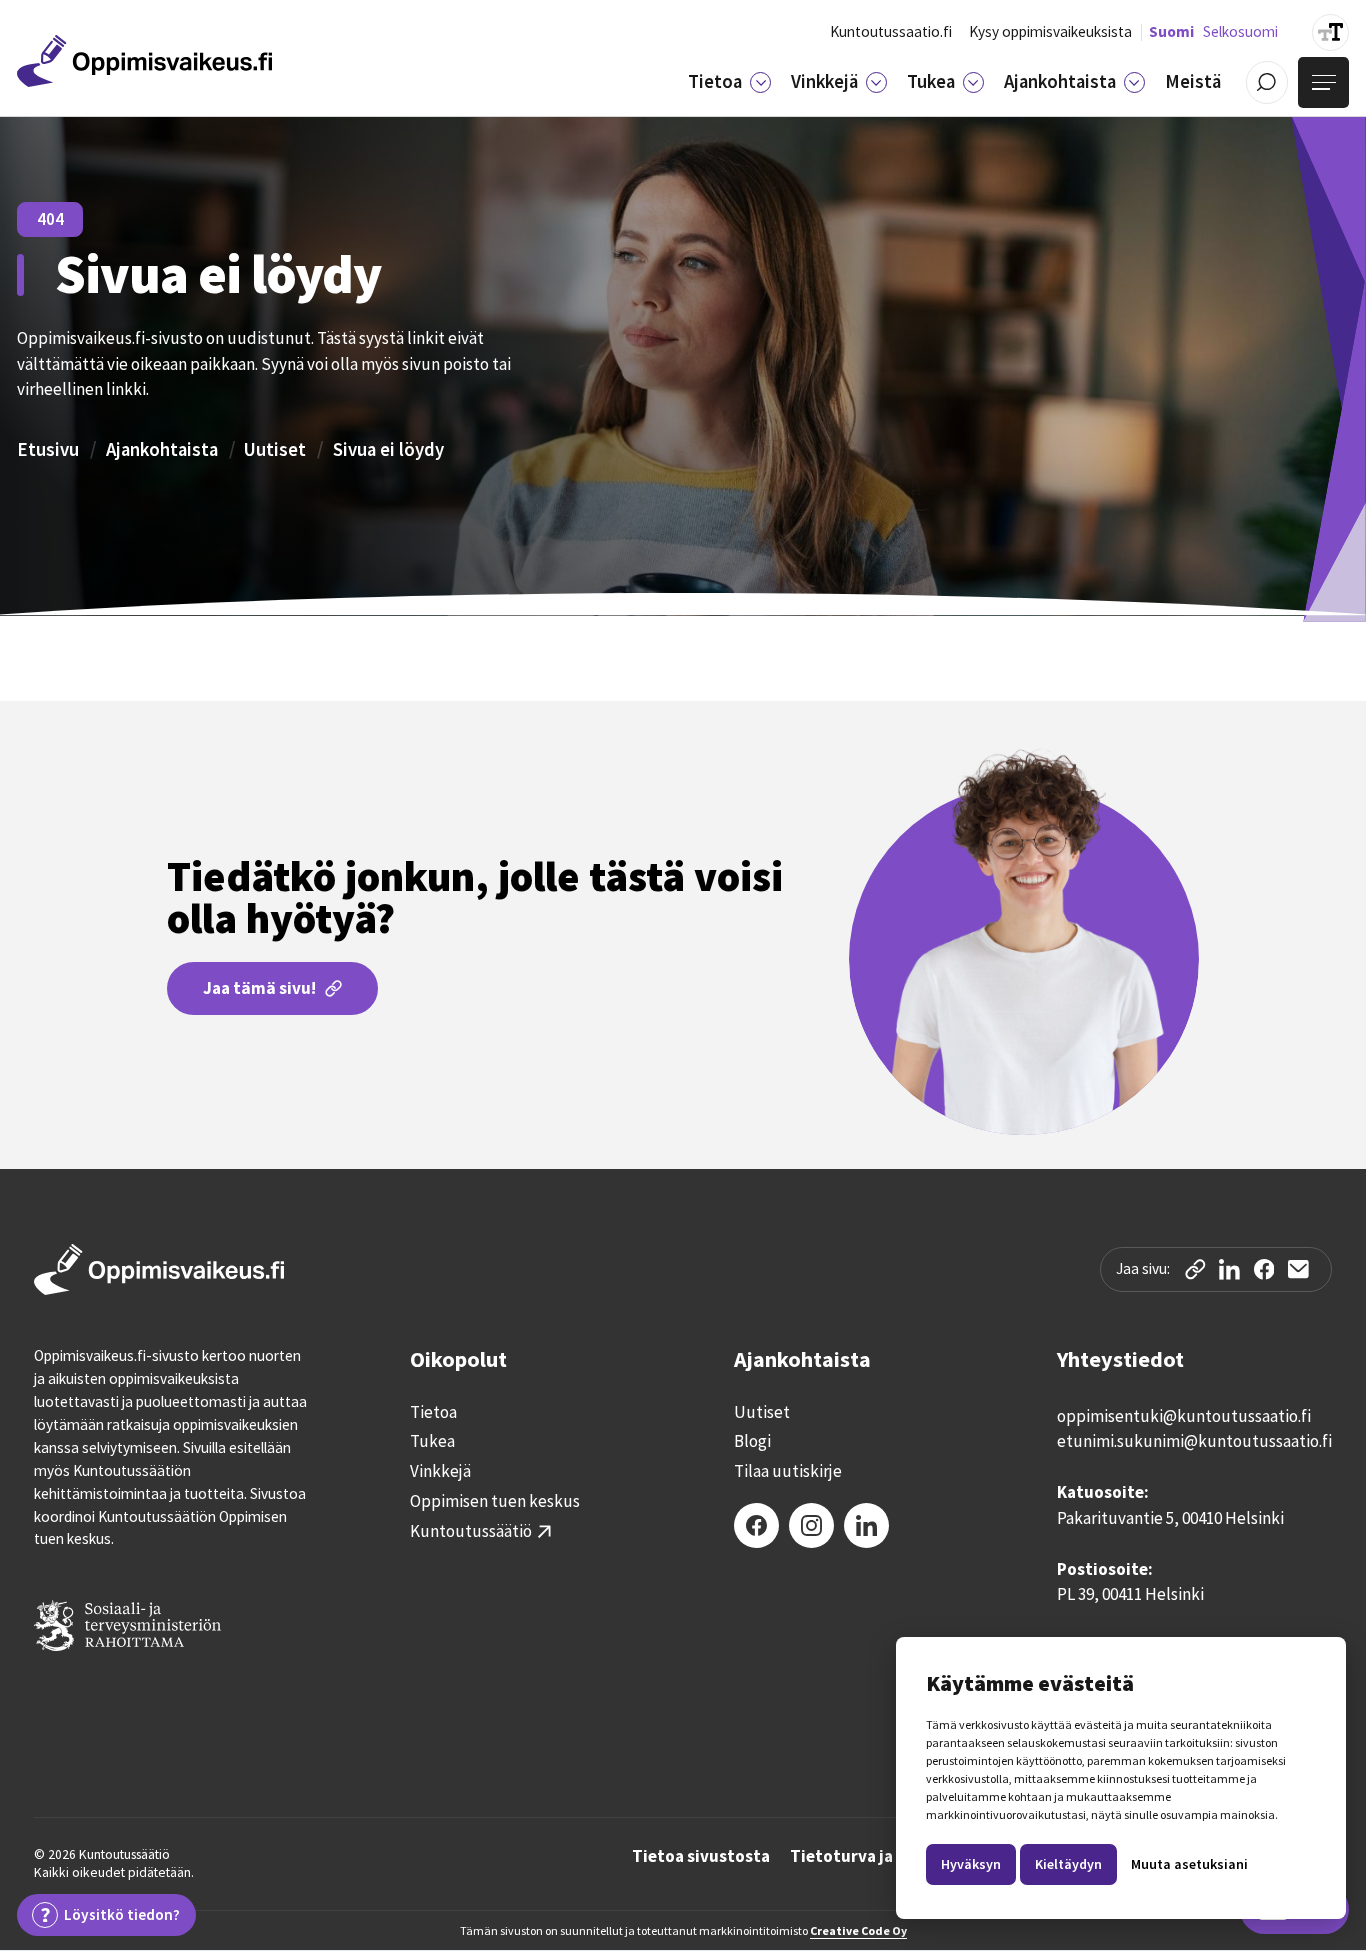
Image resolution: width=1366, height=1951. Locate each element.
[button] (729, 82)
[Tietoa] (760, 82)
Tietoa (433, 1412)
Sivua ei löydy (388, 449)
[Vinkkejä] (876, 82)
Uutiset (275, 449)
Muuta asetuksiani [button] (1189, 1864)
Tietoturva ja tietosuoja (884, 1857)
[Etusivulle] (144, 61)
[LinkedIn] (866, 1525)
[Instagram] (811, 1525)
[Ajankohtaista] (1134, 82)
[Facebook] (756, 1525)
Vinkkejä (440, 1471)
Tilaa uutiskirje (788, 1471)
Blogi (752, 1441)
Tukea (432, 1441)
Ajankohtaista (162, 449)
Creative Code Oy (858, 1930)
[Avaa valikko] (1323, 82)
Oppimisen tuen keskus (495, 1501)
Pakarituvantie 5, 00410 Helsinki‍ (1170, 1518)
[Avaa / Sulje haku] (1267, 82)
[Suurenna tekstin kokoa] (1330, 32)
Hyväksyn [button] (971, 1864)
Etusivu (48, 449)
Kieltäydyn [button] (1068, 1864)
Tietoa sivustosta (701, 1857)
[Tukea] (973, 82)
